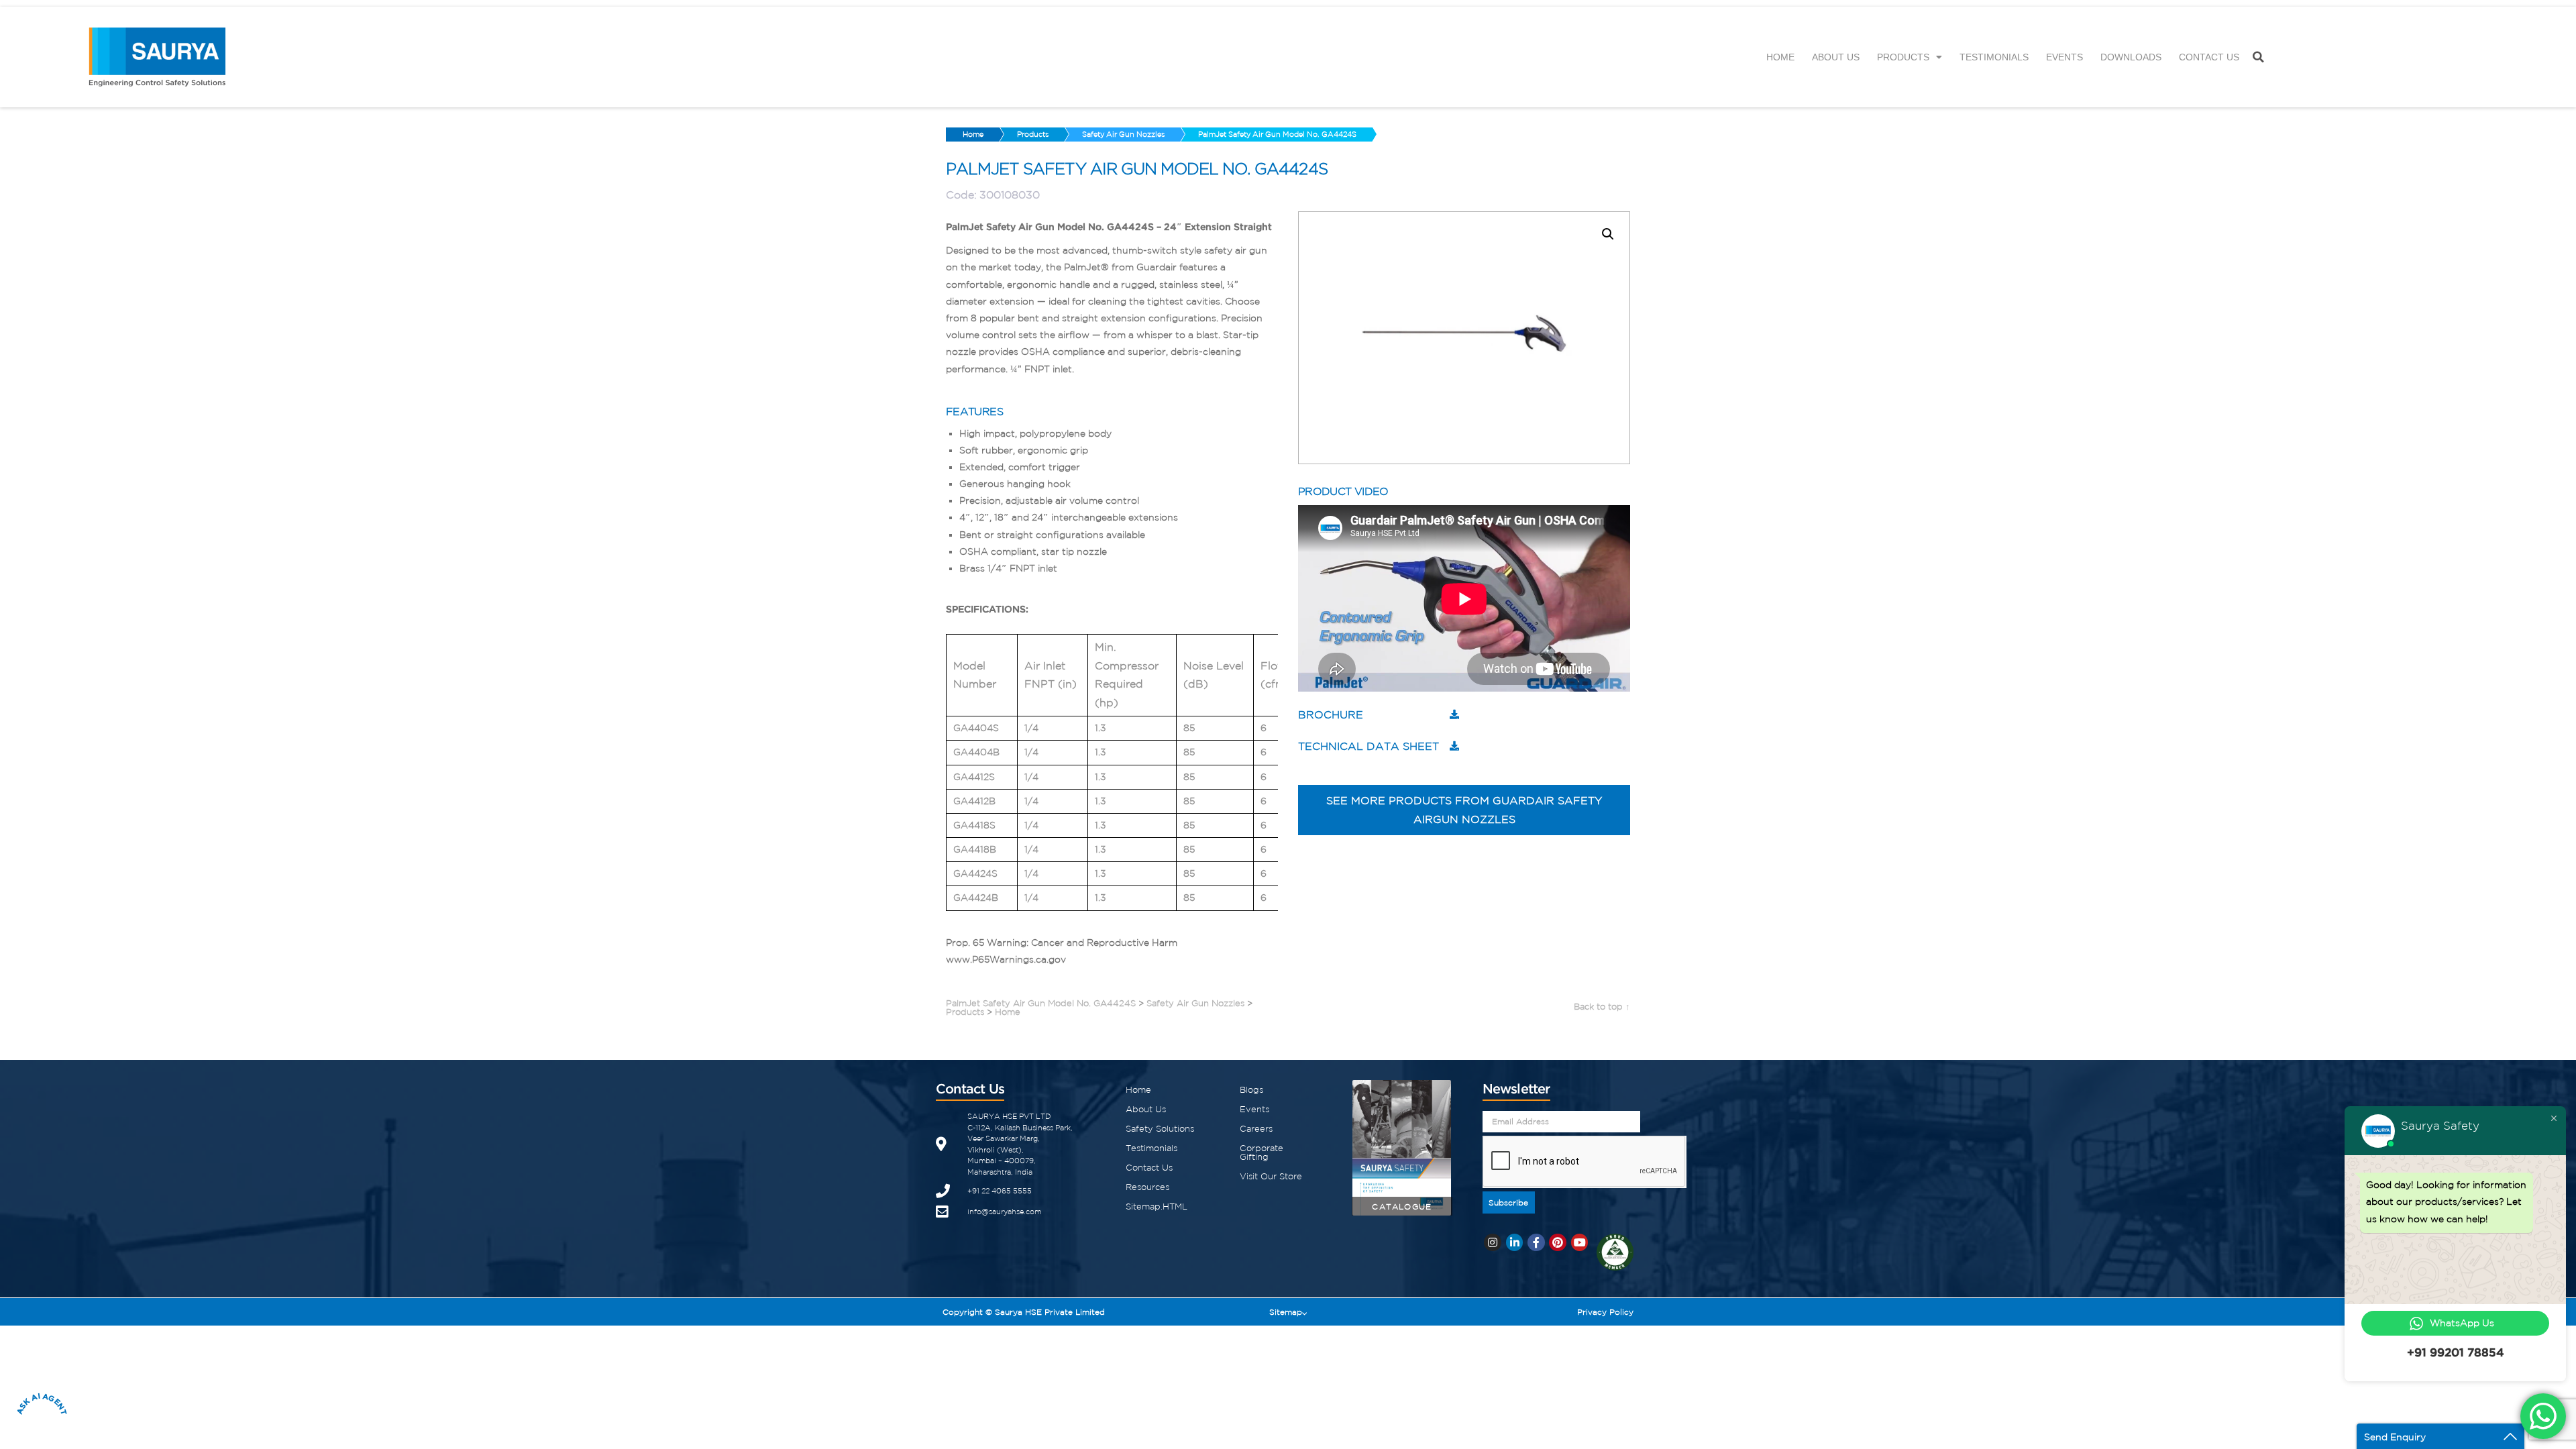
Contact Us (2209, 57)
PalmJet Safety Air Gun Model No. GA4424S (1277, 134)
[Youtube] (1580, 1242)
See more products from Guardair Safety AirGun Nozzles (1464, 810)
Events (2064, 57)
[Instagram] (1493, 1242)
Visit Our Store (1271, 1176)
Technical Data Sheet (1368, 746)
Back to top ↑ (1602, 1007)
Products (1903, 57)
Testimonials (1994, 57)
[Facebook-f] (1536, 1242)
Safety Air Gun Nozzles (1123, 134)
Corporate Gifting (1262, 1152)
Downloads (2131, 57)
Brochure (1331, 714)
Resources (1147, 1187)
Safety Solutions (1160, 1129)
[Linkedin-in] (1515, 1242)
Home (1780, 57)
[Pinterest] (1558, 1242)
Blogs (1251, 1090)
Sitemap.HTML (1157, 1206)
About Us (1836, 57)
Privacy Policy (1605, 1312)
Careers (1256, 1129)
